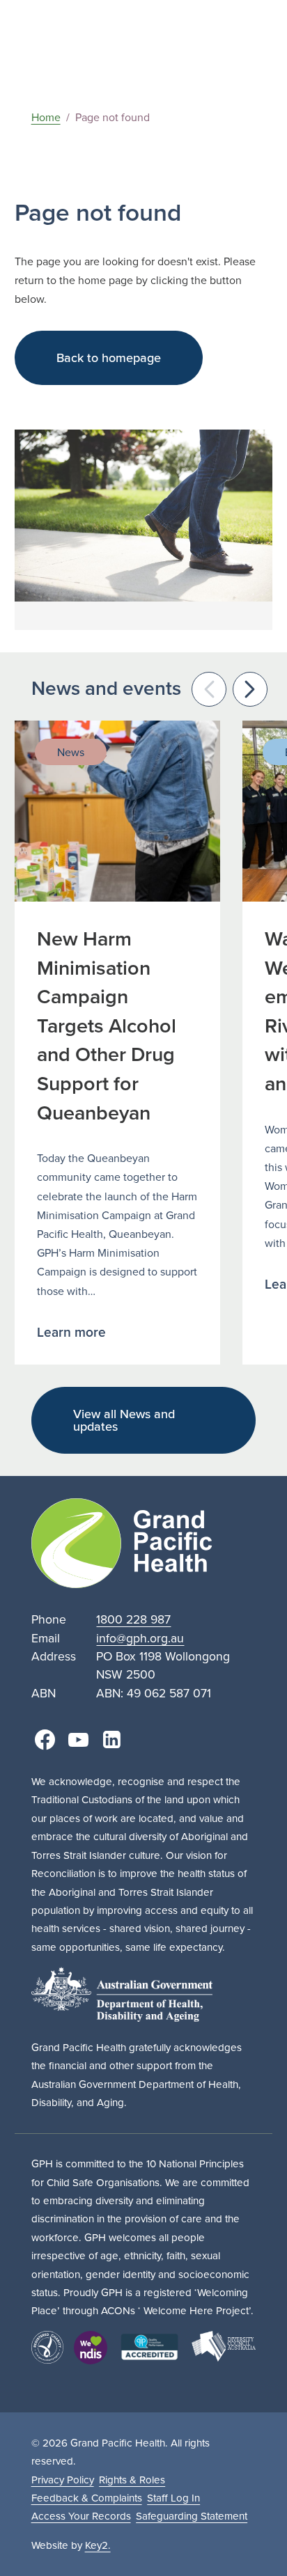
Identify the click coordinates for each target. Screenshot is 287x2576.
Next (250, 689)
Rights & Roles (132, 2480)
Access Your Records (81, 2516)
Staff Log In (173, 2498)
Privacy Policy (63, 2480)
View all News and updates (124, 1420)
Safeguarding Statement (192, 2516)
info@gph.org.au (140, 1638)
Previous (209, 689)
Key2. (98, 2545)
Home (46, 117)
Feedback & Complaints (87, 2498)
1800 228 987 (133, 1619)
